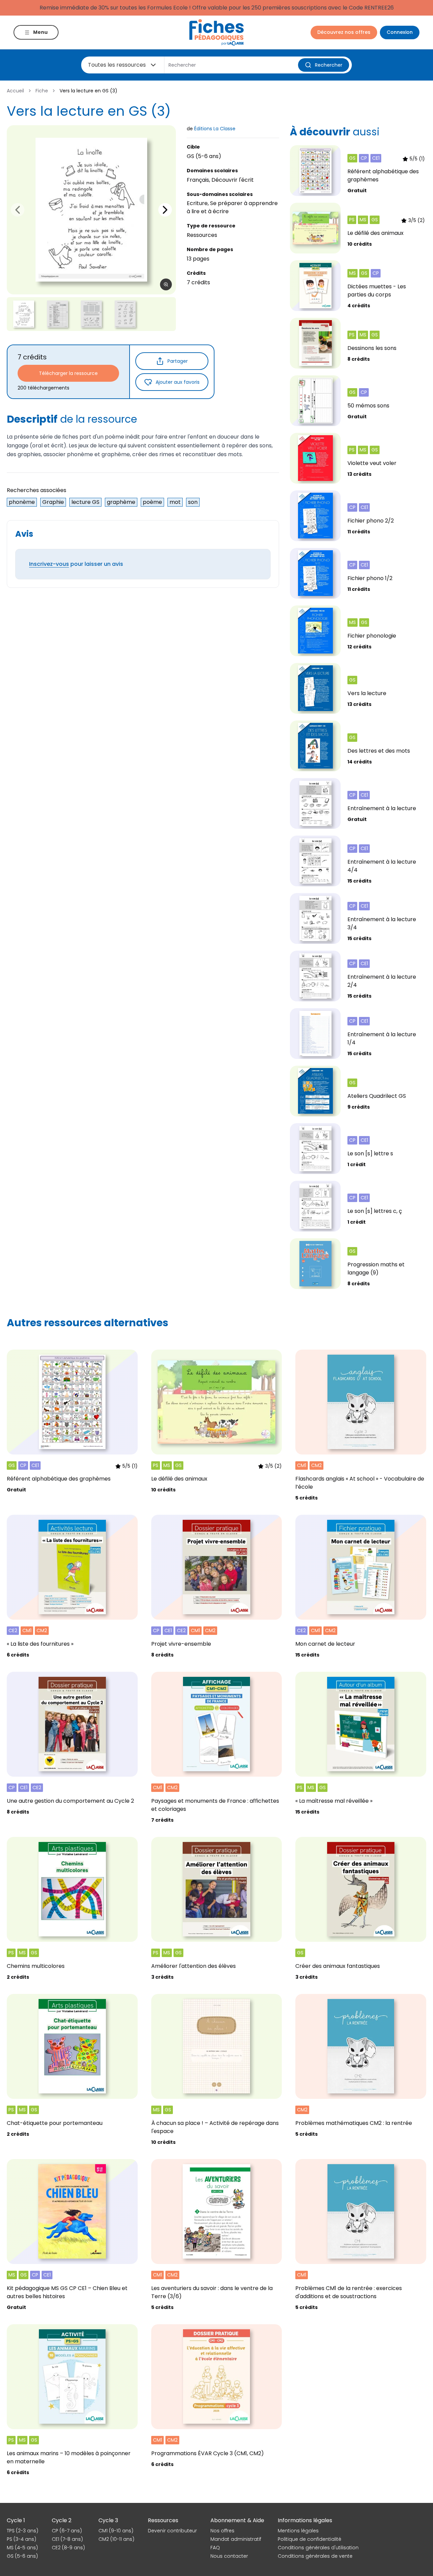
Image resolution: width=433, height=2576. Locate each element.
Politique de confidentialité (310, 2539)
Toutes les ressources (117, 65)
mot (175, 502)
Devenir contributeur (172, 2531)
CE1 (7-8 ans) (67, 2539)
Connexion (400, 32)
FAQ (215, 2548)
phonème (22, 502)
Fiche (42, 91)
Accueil (15, 91)
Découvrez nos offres (344, 32)
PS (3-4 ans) (21, 2539)
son (193, 502)
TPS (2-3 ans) (22, 2531)
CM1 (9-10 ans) (116, 2531)
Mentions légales (298, 2531)
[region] (91, 210)
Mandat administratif (236, 2539)
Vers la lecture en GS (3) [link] (88, 91)
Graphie (53, 502)
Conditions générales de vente (315, 2556)
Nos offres (222, 2531)
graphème (121, 502)
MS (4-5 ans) (22, 2548)
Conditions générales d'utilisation (318, 2548)
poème (152, 502)
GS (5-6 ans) (22, 2556)
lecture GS (85, 502)
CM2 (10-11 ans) (116, 2539)
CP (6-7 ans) (67, 2531)
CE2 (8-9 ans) (68, 2548)
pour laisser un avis (76, 564)
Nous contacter (229, 2556)
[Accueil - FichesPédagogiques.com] (216, 32)
